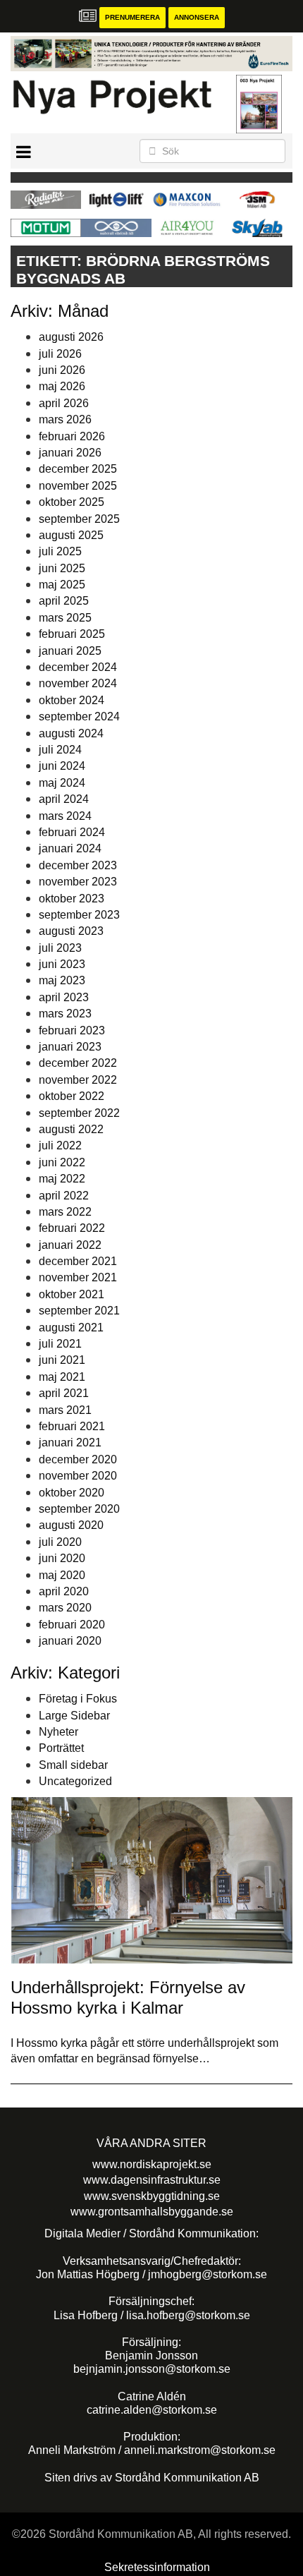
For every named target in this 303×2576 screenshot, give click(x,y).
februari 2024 (72, 832)
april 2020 (64, 1591)
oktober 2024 (72, 700)
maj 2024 (62, 783)
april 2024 (64, 799)
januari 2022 (70, 1245)
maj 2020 (62, 1575)
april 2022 (64, 1196)
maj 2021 (62, 1377)
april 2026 (64, 403)
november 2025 (78, 486)
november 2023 (78, 882)
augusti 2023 (71, 931)
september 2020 (79, 1509)
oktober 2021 (72, 1294)
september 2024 (79, 716)
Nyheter (58, 1732)
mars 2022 (65, 1212)
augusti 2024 (71, 733)
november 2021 (78, 1277)
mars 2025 (65, 618)
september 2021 (79, 1311)
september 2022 (79, 1113)
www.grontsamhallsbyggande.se (152, 2212)
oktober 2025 (72, 502)
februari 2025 (72, 634)
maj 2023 (62, 980)
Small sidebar (73, 1765)
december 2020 (78, 1459)
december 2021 (78, 1261)
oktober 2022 (72, 1096)
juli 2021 (60, 1344)
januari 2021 (70, 1443)
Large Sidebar (74, 1716)
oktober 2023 (72, 899)
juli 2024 (60, 750)
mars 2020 (65, 1608)
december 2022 (78, 1063)
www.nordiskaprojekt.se (152, 2164)
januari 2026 (70, 453)
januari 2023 (70, 1047)
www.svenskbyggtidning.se (152, 2196)
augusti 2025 (71, 535)
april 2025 (64, 601)
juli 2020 (60, 1542)
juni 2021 (62, 1360)
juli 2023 (60, 948)
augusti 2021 (71, 1328)
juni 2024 (62, 766)
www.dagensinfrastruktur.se (152, 2180)
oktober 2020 (72, 1493)
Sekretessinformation (157, 2567)
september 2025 (79, 519)
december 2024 (78, 667)
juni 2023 (62, 964)
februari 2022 (72, 1228)
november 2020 (78, 1476)
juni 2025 (62, 568)
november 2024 (78, 683)
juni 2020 (62, 1558)
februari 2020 (72, 1625)
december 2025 (78, 469)
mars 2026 (65, 419)
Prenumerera (132, 17)
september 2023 (79, 915)
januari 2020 (70, 1641)
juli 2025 (60, 551)
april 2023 (64, 997)
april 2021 (64, 1393)
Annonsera (197, 17)
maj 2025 (62, 585)
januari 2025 (70, 651)
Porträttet (61, 1748)
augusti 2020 (71, 1525)
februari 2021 (72, 1426)
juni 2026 (62, 370)
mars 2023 (65, 1014)
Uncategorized (75, 1781)
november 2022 (78, 1080)
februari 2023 (72, 1030)
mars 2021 (65, 1410)
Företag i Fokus (78, 1699)
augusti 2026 (71, 337)
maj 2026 (62, 386)
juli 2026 (60, 354)
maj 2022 (62, 1179)
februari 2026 (72, 436)
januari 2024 (70, 848)
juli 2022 (60, 1145)
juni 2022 (62, 1162)
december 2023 (78, 865)
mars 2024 (65, 816)
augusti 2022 (71, 1129)
